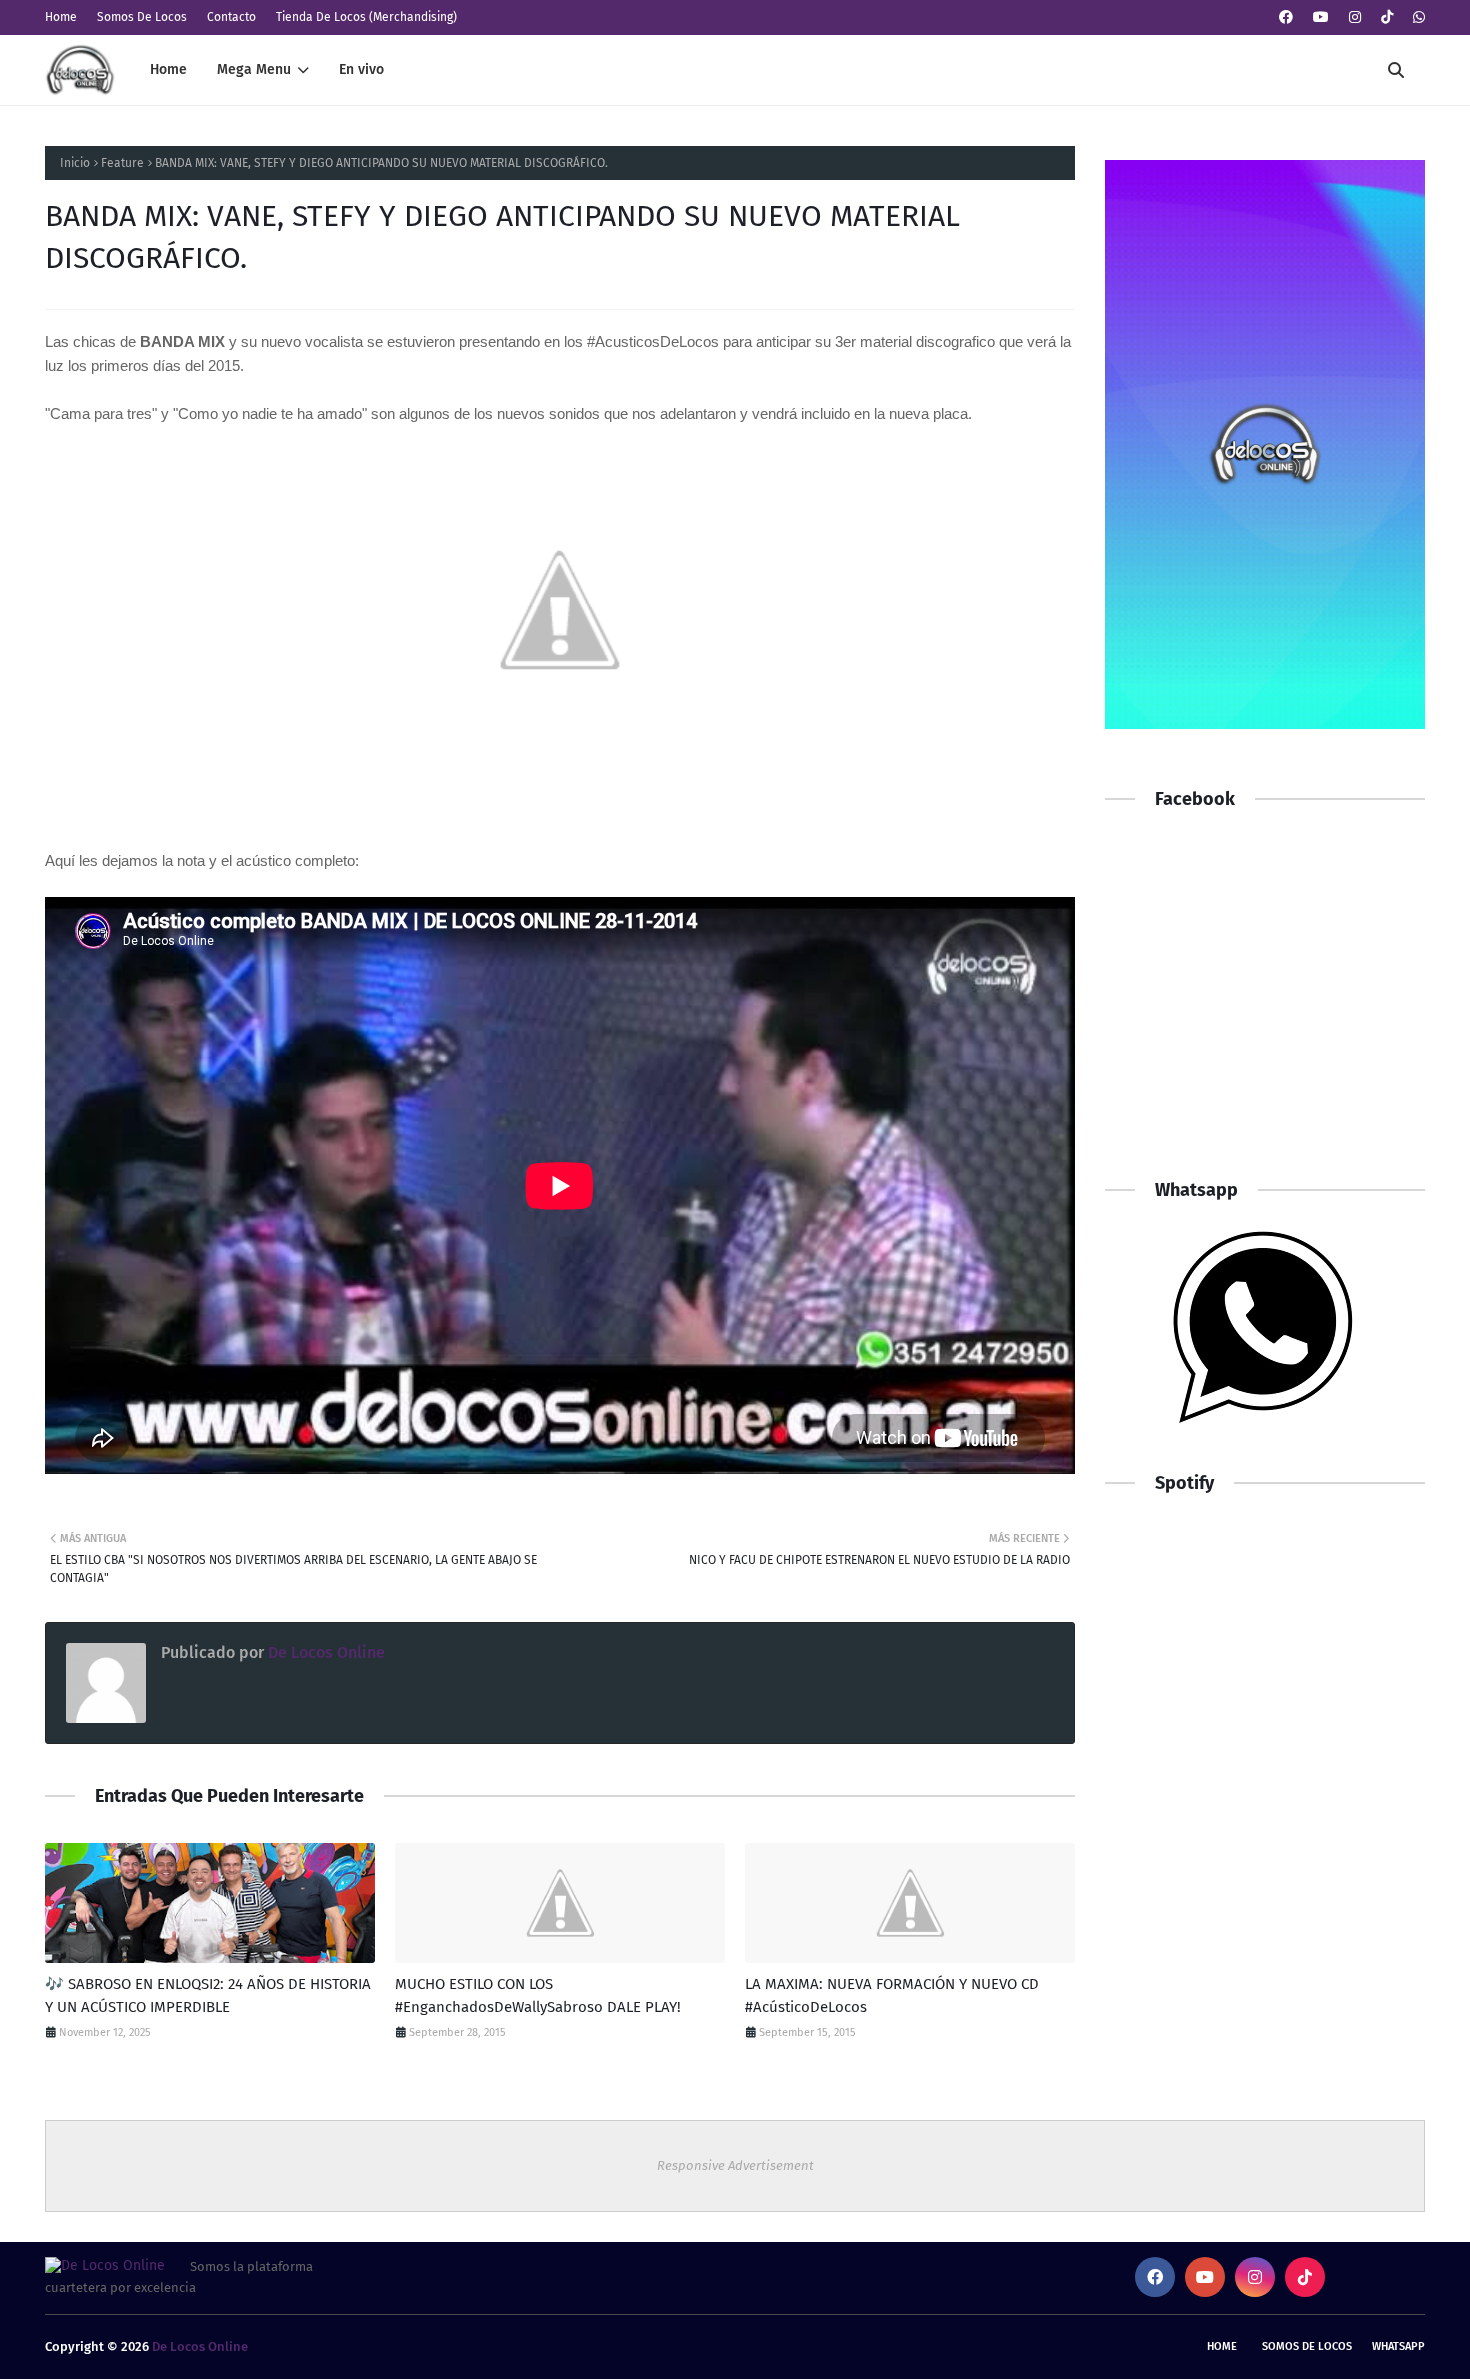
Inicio (75, 163)
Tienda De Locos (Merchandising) (366, 17)
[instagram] (1355, 17)
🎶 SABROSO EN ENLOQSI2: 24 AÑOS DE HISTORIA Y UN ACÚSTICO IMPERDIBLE (208, 1995)
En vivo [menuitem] (361, 69)
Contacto (231, 17)
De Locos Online (324, 1652)
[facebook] (1286, 17)
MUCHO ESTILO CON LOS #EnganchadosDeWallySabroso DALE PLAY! (538, 1995)
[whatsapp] (1416, 17)
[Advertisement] (1265, 1013)
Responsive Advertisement (735, 2165)
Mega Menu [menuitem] (254, 69)
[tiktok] (1387, 17)
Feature (122, 163)
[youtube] (1321, 17)
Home (61, 17)
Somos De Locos (142, 17)
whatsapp (1398, 2346)
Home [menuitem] (168, 69)
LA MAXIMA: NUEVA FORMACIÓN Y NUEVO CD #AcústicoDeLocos (892, 1995)
